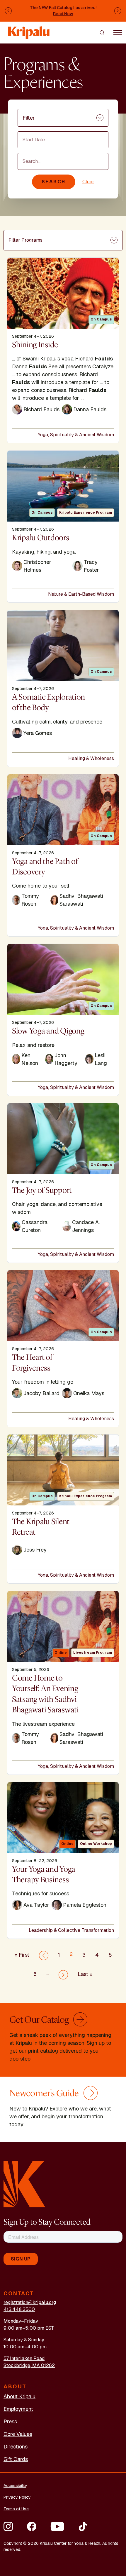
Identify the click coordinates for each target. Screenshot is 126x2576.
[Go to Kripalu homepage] (24, 2184)
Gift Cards (16, 2459)
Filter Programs (25, 240)
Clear (88, 182)
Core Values (18, 2434)
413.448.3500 (19, 2309)
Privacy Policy (17, 2497)
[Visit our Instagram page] (8, 2526)
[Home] (29, 30)
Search (54, 182)
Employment (18, 2409)
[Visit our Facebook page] (32, 2526)
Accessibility (15, 2486)
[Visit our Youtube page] (57, 2526)
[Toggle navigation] (118, 32)
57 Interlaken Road (24, 2358)
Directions (16, 2447)
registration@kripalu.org (30, 2302)
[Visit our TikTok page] (83, 2526)
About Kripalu (19, 2396)
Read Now (63, 14)
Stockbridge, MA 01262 (29, 2365)
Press (10, 2421)
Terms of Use (16, 2509)
